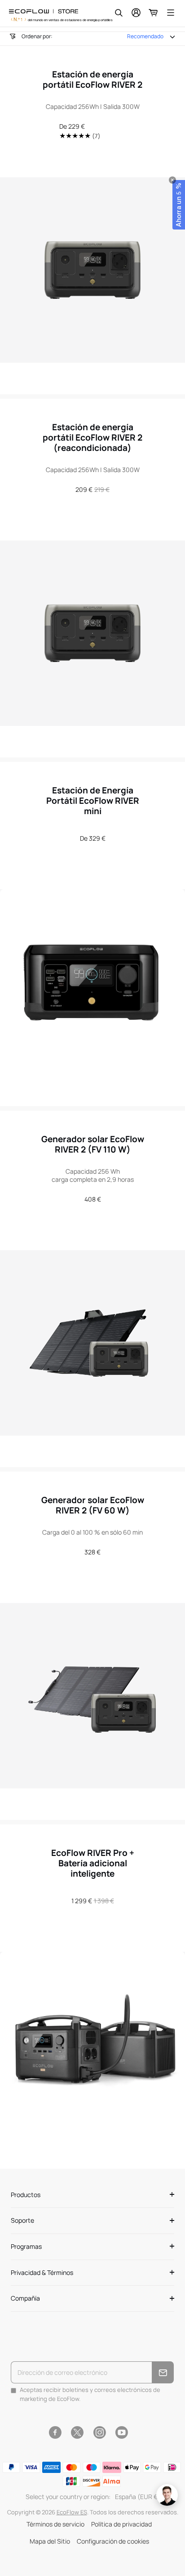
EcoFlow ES (72, 2512)
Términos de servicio (55, 2524)
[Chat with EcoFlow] (167, 2495)
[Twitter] (77, 2432)
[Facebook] (55, 2432)
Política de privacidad (121, 2524)
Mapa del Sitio (50, 2541)
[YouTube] (121, 2432)
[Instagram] (99, 2432)
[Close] (172, 180)
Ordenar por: (37, 36)
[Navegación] (171, 13)
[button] (179, 205)
